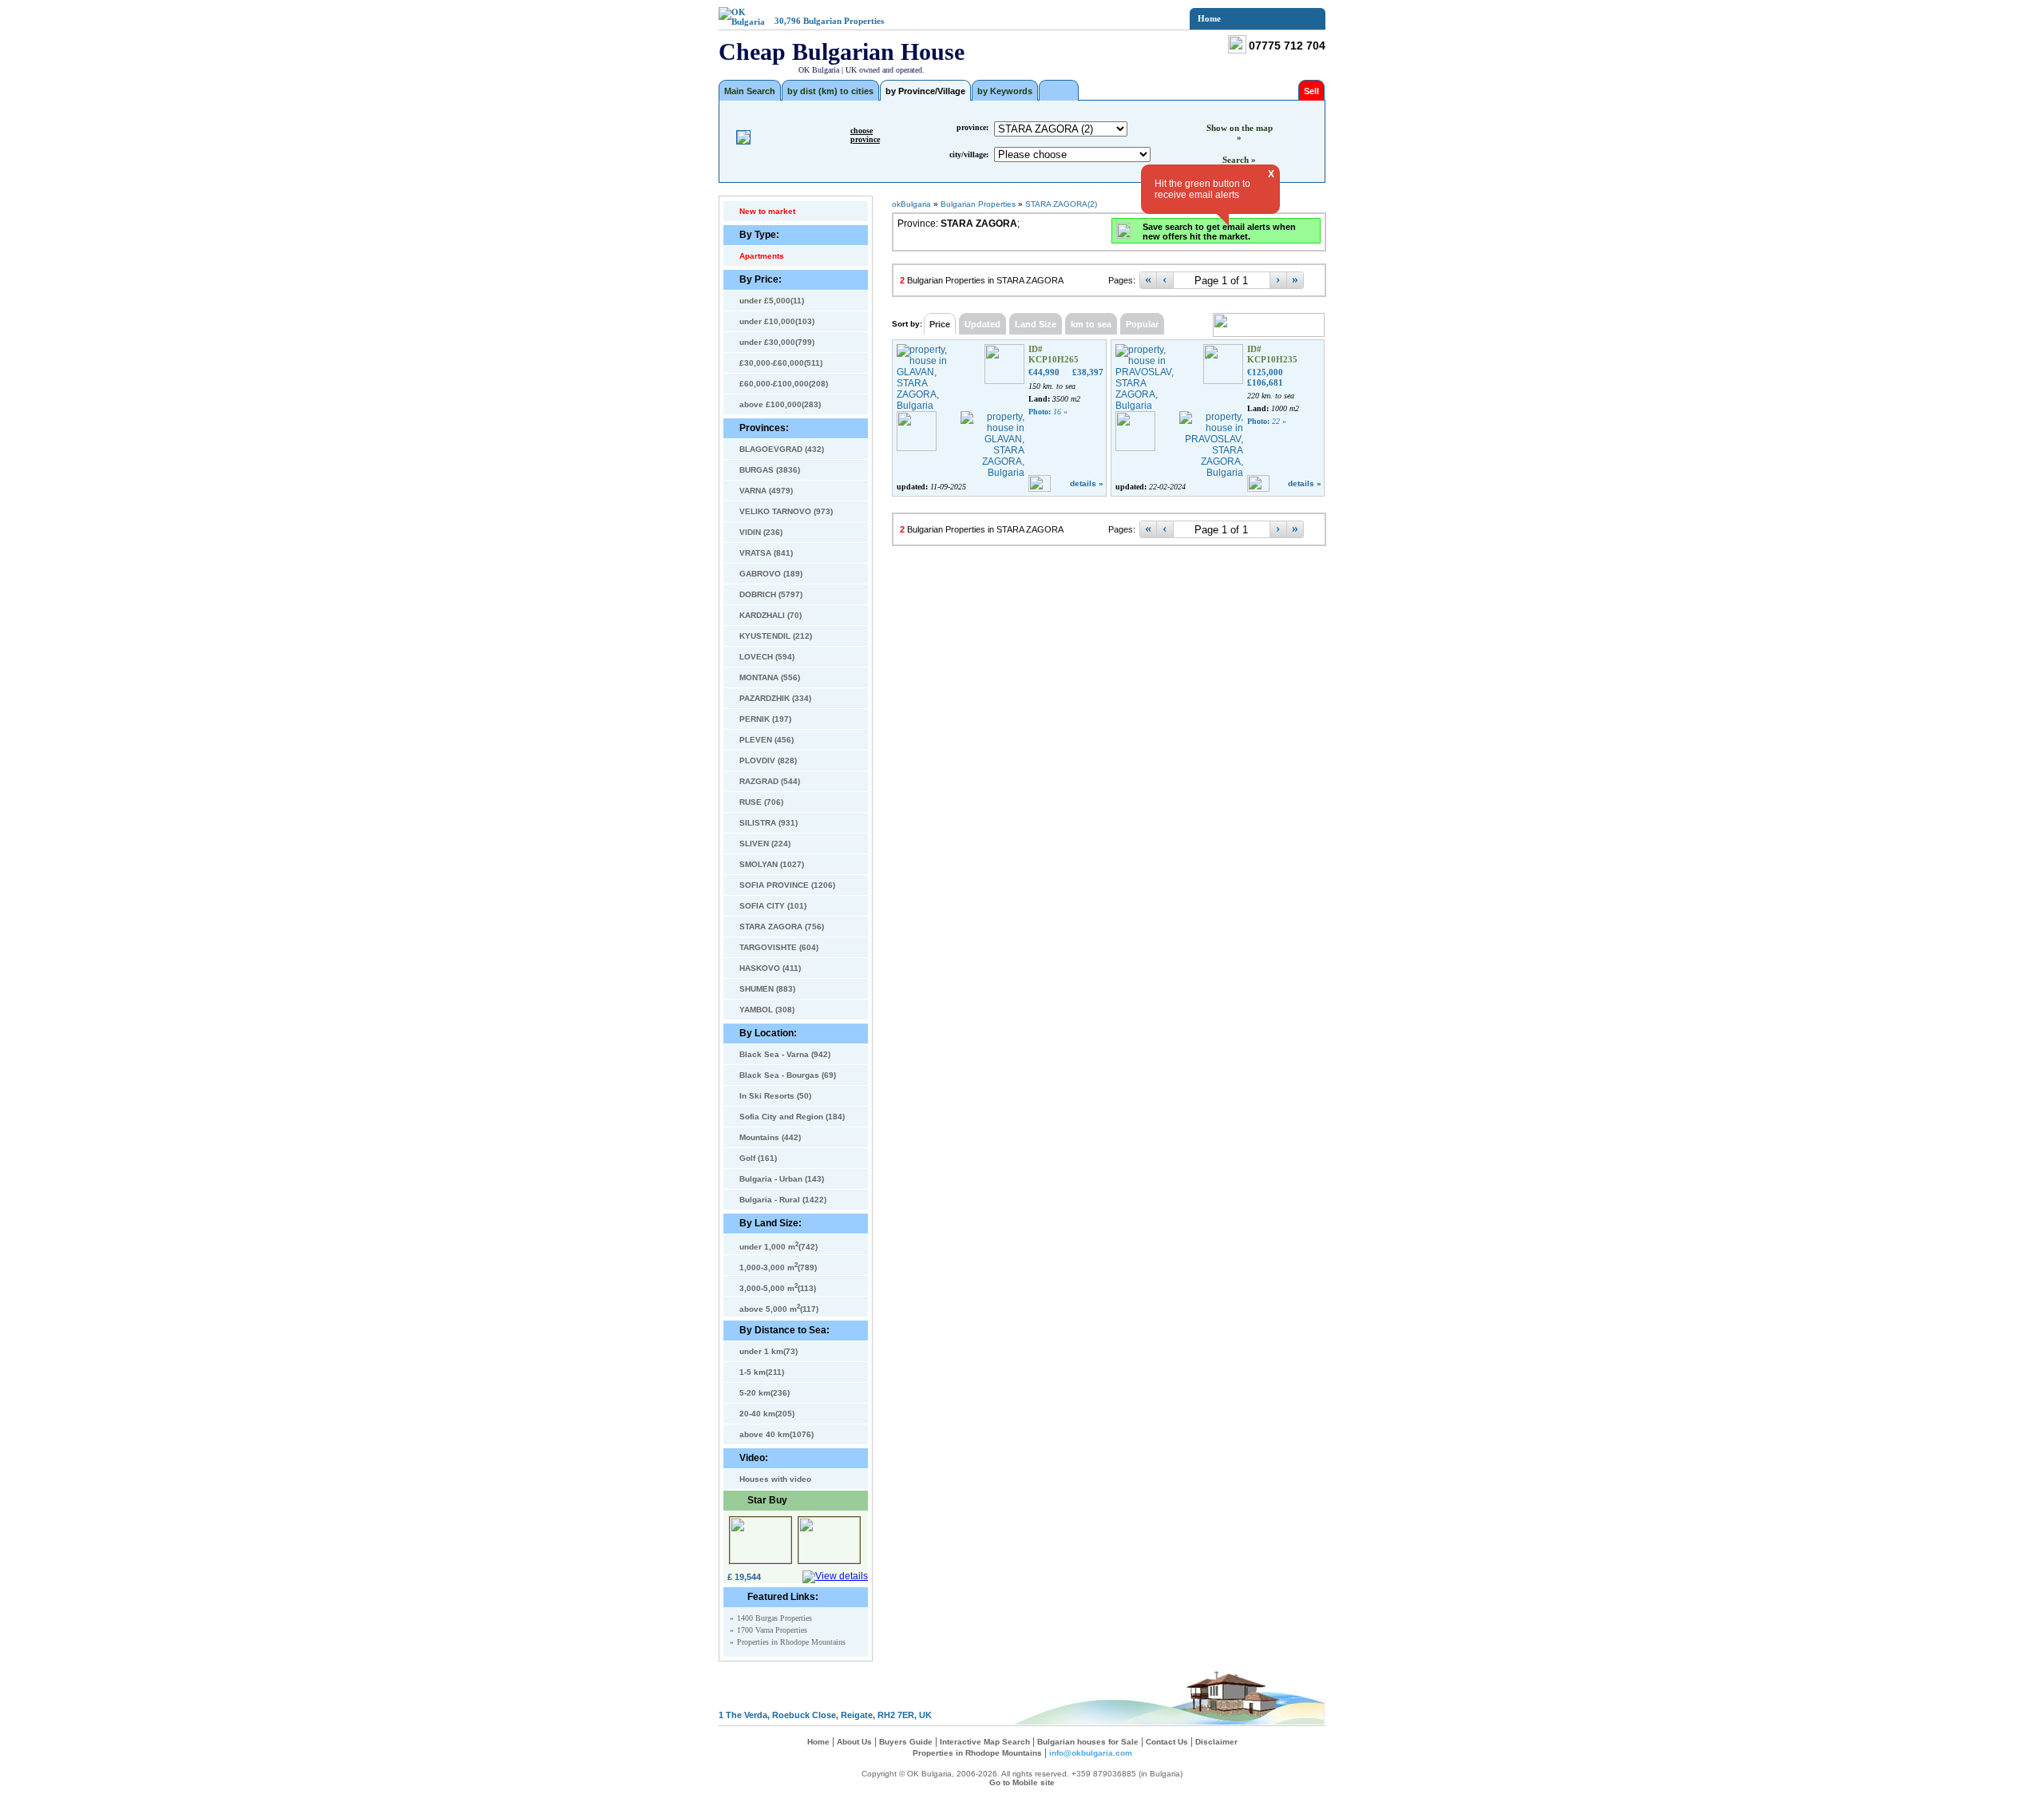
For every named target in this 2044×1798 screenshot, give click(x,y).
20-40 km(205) (767, 1414)
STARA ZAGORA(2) (1061, 204)
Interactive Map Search (985, 1742)
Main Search (750, 91)
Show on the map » (1240, 133)
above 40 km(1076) (776, 1434)
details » (1087, 483)
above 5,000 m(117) (779, 1308)
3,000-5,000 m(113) (778, 1287)
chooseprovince (865, 135)
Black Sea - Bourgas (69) (788, 1075)
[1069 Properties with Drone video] (1059, 90)
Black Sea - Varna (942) (785, 1054)
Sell (1311, 91)
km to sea (1091, 324)
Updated (982, 324)
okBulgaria (911, 204)
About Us (854, 1742)
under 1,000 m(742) (778, 1246)
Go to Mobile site (1022, 1782)
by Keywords (1005, 91)
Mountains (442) (770, 1137)
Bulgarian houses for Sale (1088, 1742)
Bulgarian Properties (844, 21)
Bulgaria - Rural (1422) (783, 1200)
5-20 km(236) (765, 1393)
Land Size (1036, 324)
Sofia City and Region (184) (792, 1117)
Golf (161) (758, 1158)
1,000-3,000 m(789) (778, 1266)
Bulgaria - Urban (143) (782, 1179)
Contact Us (1167, 1742)
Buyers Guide (906, 1742)
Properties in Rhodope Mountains (791, 1642)
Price (940, 324)
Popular (1142, 324)
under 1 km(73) (768, 1351)
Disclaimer (1216, 1742)
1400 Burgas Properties (774, 1618)
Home (1209, 18)
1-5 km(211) (762, 1372)
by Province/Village (925, 91)
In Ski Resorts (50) (775, 1096)
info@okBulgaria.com (1091, 1753)
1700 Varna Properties (772, 1630)
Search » (1239, 160)
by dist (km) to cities (830, 91)
